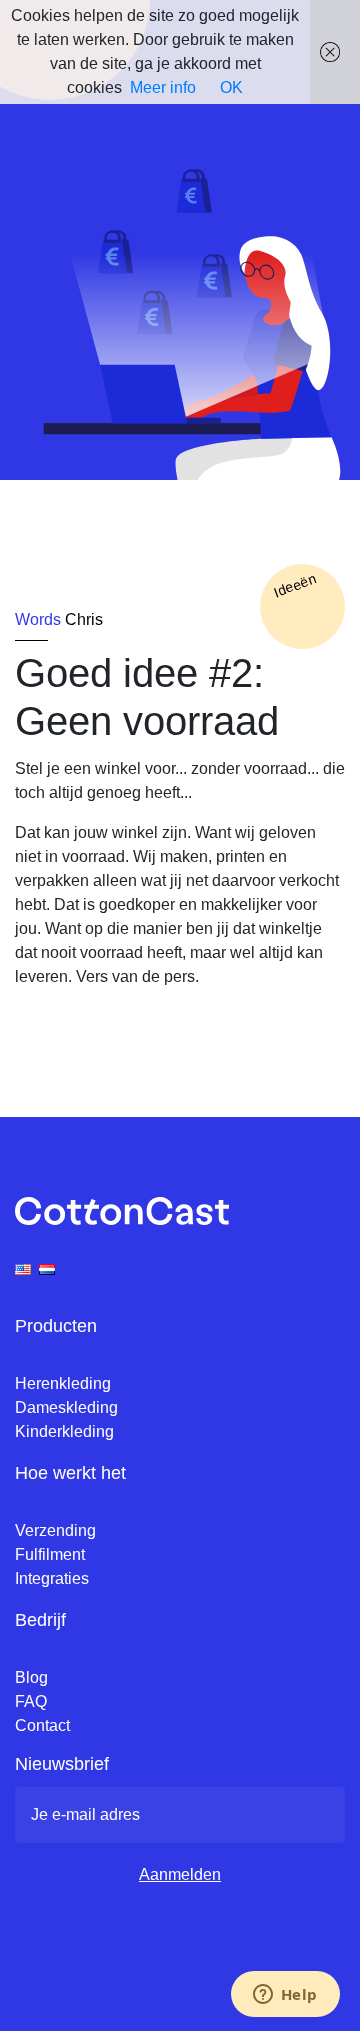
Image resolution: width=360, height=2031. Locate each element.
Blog (31, 1677)
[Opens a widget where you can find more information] (285, 1996)
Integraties (52, 1578)
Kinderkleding (64, 1431)
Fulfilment (50, 1554)
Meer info (163, 87)
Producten (56, 1326)
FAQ (31, 1701)
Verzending (55, 1530)
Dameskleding (66, 1407)
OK (231, 87)
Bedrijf (40, 1620)
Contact (42, 1725)
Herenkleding (63, 1383)
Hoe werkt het (70, 1473)
